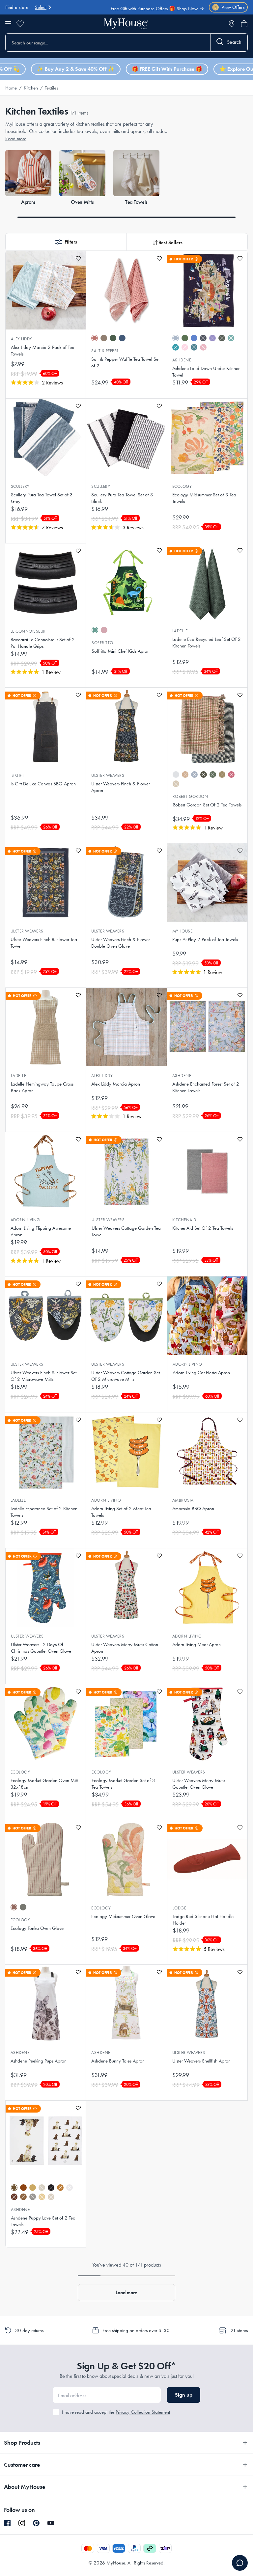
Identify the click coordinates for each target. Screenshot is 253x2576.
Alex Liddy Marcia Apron (116, 1084)
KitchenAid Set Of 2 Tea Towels (203, 1228)
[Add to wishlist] (78, 259)
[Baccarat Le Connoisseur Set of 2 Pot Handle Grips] (45, 583)
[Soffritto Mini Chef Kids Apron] (126, 582)
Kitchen (31, 88)
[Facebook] (7, 2523)
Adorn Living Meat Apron (197, 1644)
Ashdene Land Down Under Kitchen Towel (206, 372)
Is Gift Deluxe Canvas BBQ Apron (43, 784)
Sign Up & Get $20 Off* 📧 (169, 10)
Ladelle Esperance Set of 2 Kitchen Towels (44, 1512)
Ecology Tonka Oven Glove (37, 1928)
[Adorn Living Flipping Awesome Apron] (45, 1171)
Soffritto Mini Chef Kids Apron (121, 651)
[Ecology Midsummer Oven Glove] (126, 1859)
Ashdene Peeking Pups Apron (39, 2061)
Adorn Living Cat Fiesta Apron (201, 1373)
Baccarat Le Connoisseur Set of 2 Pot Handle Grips (43, 643)
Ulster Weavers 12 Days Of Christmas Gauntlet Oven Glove (41, 1648)
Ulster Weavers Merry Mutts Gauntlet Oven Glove (199, 1784)
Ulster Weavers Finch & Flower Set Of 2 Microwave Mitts (43, 1376)
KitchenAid (184, 1220)
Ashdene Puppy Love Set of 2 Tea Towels (43, 2221)
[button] (66, 242)
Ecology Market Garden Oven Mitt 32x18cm (44, 1784)
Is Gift (17, 775)
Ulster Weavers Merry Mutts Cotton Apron (125, 1648)
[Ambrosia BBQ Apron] (207, 1452)
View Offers (229, 7)
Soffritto (102, 643)
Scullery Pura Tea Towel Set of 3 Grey (42, 498)
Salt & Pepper (105, 351)
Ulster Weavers (108, 775)
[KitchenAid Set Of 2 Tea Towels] (207, 1171)
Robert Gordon (190, 796)
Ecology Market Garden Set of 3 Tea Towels (123, 1784)
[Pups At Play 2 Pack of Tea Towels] (207, 882)
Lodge (179, 1908)
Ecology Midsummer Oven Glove (123, 1916)
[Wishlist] (20, 24)
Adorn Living (25, 1220)
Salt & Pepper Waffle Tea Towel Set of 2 (125, 362)
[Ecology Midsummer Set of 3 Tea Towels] (207, 438)
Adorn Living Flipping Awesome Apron (41, 1231)
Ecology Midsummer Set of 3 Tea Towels (204, 498)
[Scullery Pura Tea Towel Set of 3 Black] (126, 438)
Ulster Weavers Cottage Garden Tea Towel (126, 1231)
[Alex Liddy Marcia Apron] (126, 1027)
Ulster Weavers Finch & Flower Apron (121, 787)
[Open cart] (244, 24)
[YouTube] (51, 2523)
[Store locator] (232, 24)
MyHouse (182, 931)
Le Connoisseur (28, 631)
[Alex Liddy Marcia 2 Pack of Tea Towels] (46, 290)
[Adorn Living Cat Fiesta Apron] (207, 1316)
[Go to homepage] (126, 24)
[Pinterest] (36, 2523)
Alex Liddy (22, 339)
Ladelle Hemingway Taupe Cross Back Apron (42, 1087)
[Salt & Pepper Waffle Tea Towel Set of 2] (126, 290)
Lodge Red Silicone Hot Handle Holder (203, 1920)
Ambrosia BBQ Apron (193, 1509)
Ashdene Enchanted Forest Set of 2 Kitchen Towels (206, 1087)
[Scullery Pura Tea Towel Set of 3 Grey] (46, 438)
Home (11, 88)
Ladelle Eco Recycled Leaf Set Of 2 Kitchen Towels (207, 643)
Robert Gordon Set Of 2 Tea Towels (207, 805)
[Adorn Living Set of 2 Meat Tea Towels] (126, 1452)
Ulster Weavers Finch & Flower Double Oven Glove (121, 943)
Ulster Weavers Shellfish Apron (201, 2061)
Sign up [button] (184, 2395)
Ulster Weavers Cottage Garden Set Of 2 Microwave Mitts (126, 1376)
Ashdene (182, 360)
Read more (16, 139)
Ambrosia (183, 1500)
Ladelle (180, 631)
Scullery (20, 486)
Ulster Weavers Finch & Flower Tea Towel (44, 943)
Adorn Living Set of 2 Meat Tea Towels (121, 1512)
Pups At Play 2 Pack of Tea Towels (205, 939)
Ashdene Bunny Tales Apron (118, 2061)
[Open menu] (8, 24)
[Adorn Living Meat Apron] (207, 1588)
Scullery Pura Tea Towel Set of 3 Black (122, 498)
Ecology (182, 486)
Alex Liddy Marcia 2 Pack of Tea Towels (43, 351)
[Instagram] (22, 2523)
